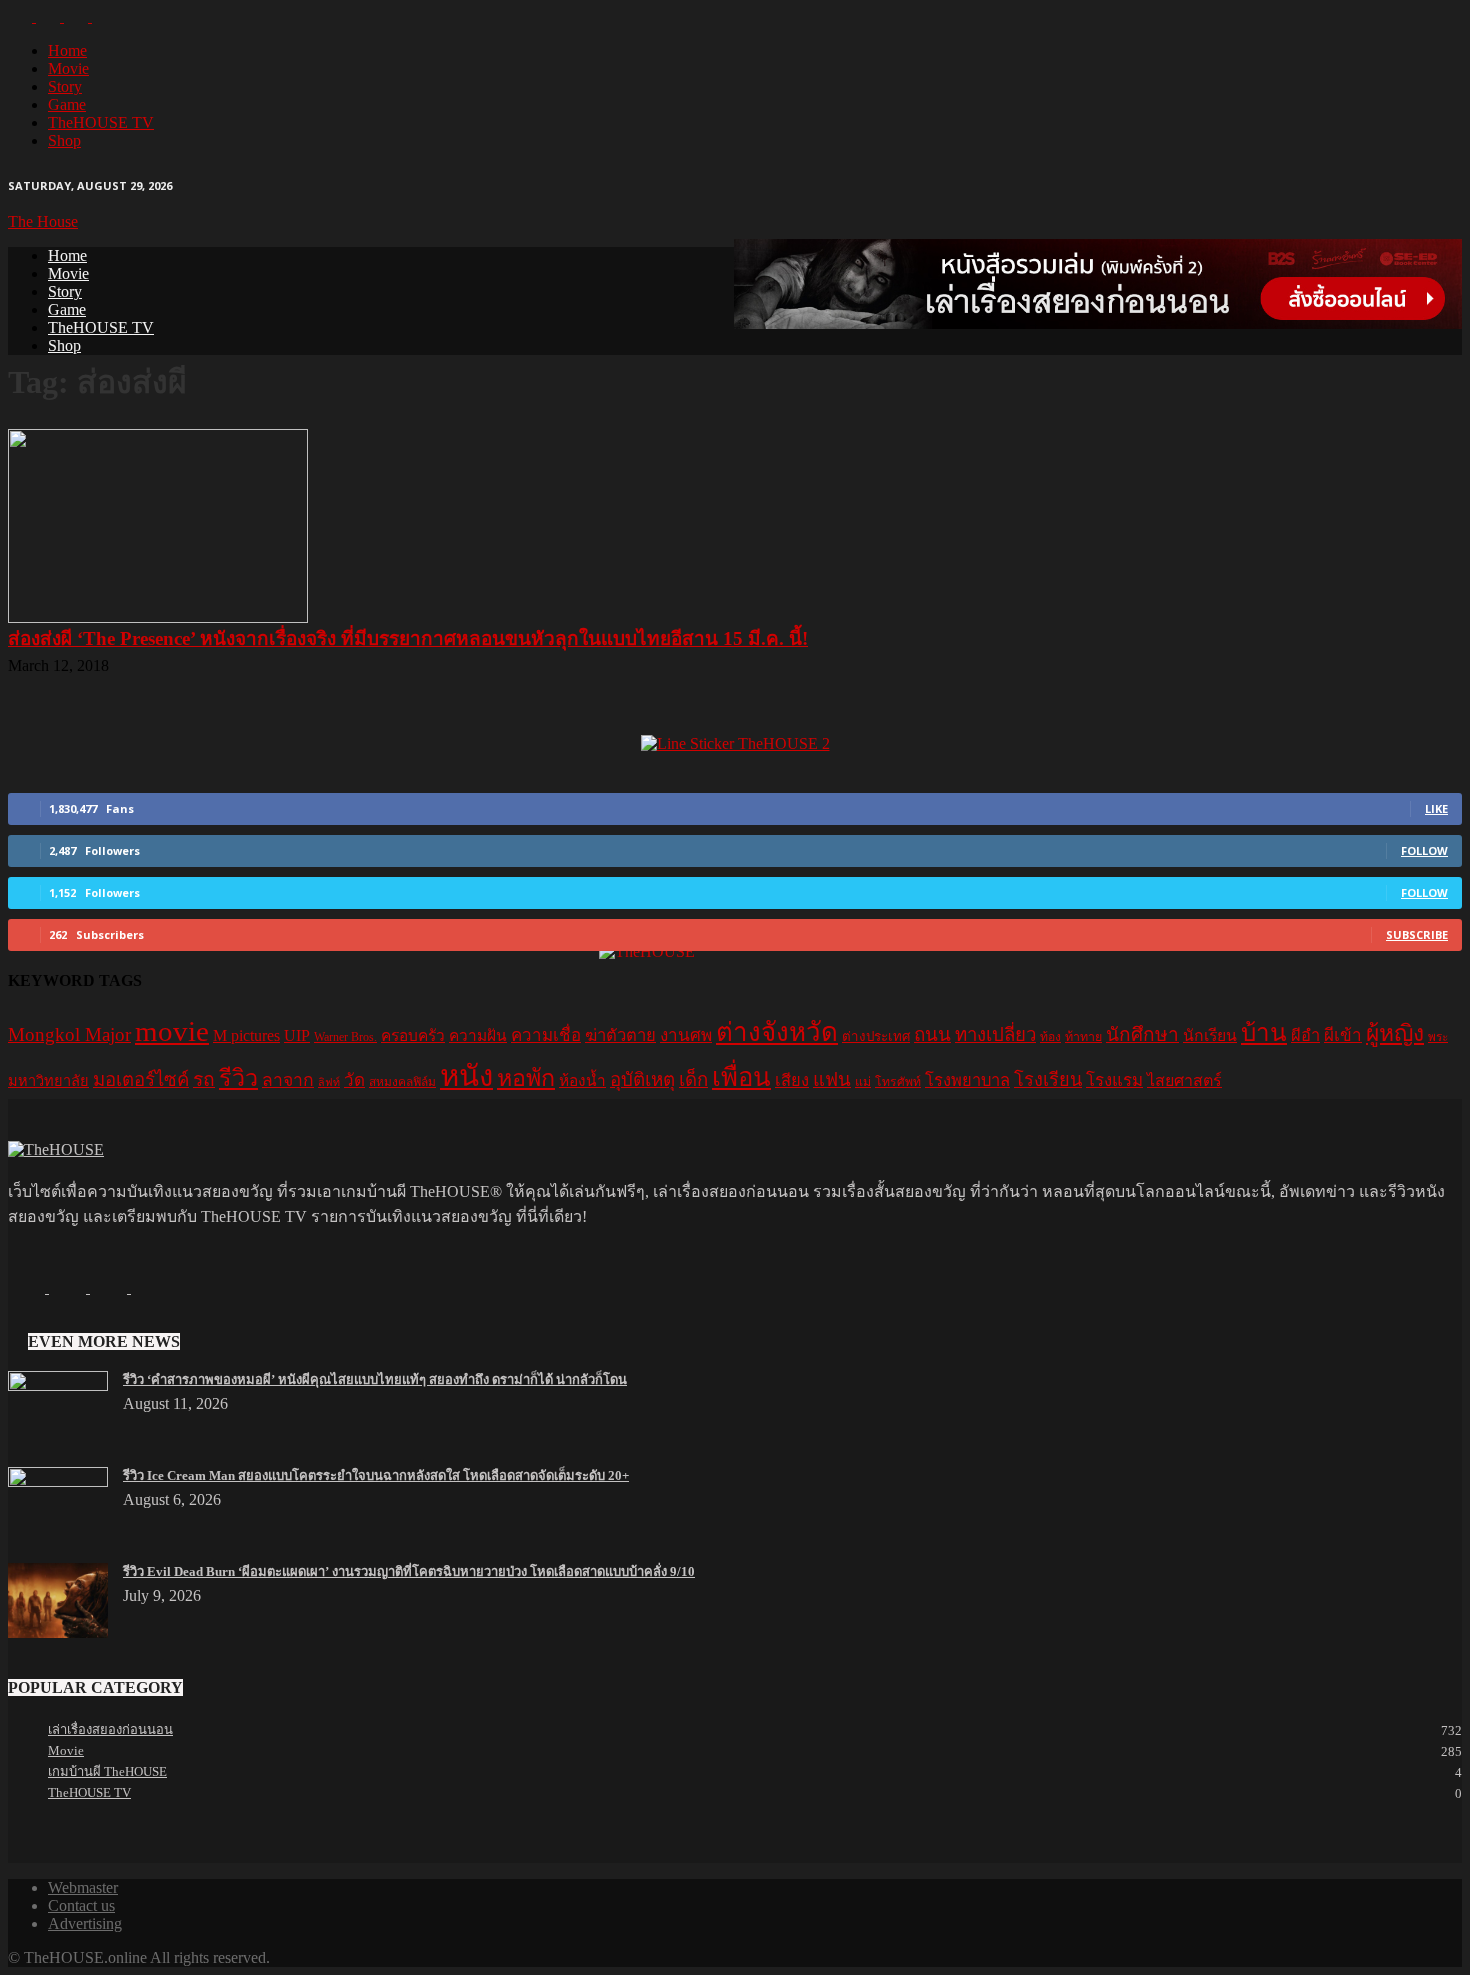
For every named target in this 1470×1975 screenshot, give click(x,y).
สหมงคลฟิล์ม (402, 1082)
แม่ (863, 1082)
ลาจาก (288, 1080)
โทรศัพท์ (898, 1082)
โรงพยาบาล (967, 1080)
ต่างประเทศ (876, 1036)
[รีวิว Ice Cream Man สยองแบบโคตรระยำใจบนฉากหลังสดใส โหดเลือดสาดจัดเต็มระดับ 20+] (58, 1481)
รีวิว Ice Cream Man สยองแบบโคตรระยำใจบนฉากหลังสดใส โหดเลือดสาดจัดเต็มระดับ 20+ (376, 1475)
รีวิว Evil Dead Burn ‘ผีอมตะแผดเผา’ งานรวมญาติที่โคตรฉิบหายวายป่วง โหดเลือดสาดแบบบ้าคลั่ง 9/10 (409, 1571)
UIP (297, 1035)
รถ (204, 1079)
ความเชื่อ (546, 1035)
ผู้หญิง (1395, 1033)
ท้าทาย (1083, 1037)
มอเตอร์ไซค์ (141, 1079)
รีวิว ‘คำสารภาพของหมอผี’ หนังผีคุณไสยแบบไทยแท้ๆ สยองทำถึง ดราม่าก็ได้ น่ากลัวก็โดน (375, 1379)
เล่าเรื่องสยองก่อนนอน (110, 1729)
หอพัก (526, 1078)
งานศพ (686, 1035)
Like (1436, 808)
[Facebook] (22, 16)
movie (172, 1031)
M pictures (246, 1035)
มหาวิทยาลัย (48, 1081)
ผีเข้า (1343, 1035)
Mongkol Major (69, 1034)
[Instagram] (50, 16)
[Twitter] (78, 16)
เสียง (792, 1080)
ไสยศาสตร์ (1184, 1080)
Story (65, 86)
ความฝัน (478, 1035)
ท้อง (1050, 1037)
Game (67, 104)
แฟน (832, 1079)
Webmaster (83, 1887)
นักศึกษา (1142, 1034)
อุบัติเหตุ (642, 1079)
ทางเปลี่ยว (995, 1034)
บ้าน (1264, 1032)
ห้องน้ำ (582, 1080)
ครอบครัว (413, 1035)
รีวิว (238, 1078)
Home (67, 50)
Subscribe (1417, 934)
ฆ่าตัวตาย (620, 1035)
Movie (68, 68)
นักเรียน (1210, 1035)
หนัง (466, 1076)
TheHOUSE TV (101, 122)
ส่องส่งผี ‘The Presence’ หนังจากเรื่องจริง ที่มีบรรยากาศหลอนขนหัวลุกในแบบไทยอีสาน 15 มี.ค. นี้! (408, 638)
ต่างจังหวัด (777, 1032)
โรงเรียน (1048, 1080)
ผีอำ (1305, 1035)
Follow (1424, 850)
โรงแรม (1114, 1080)
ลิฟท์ (329, 1082)
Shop (64, 140)
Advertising (85, 1923)
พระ (1438, 1037)
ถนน (932, 1034)
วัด (354, 1080)
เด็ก (693, 1079)
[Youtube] (104, 16)
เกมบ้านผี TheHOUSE (107, 1771)
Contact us (81, 1905)
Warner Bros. (345, 1037)
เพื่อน (741, 1077)
